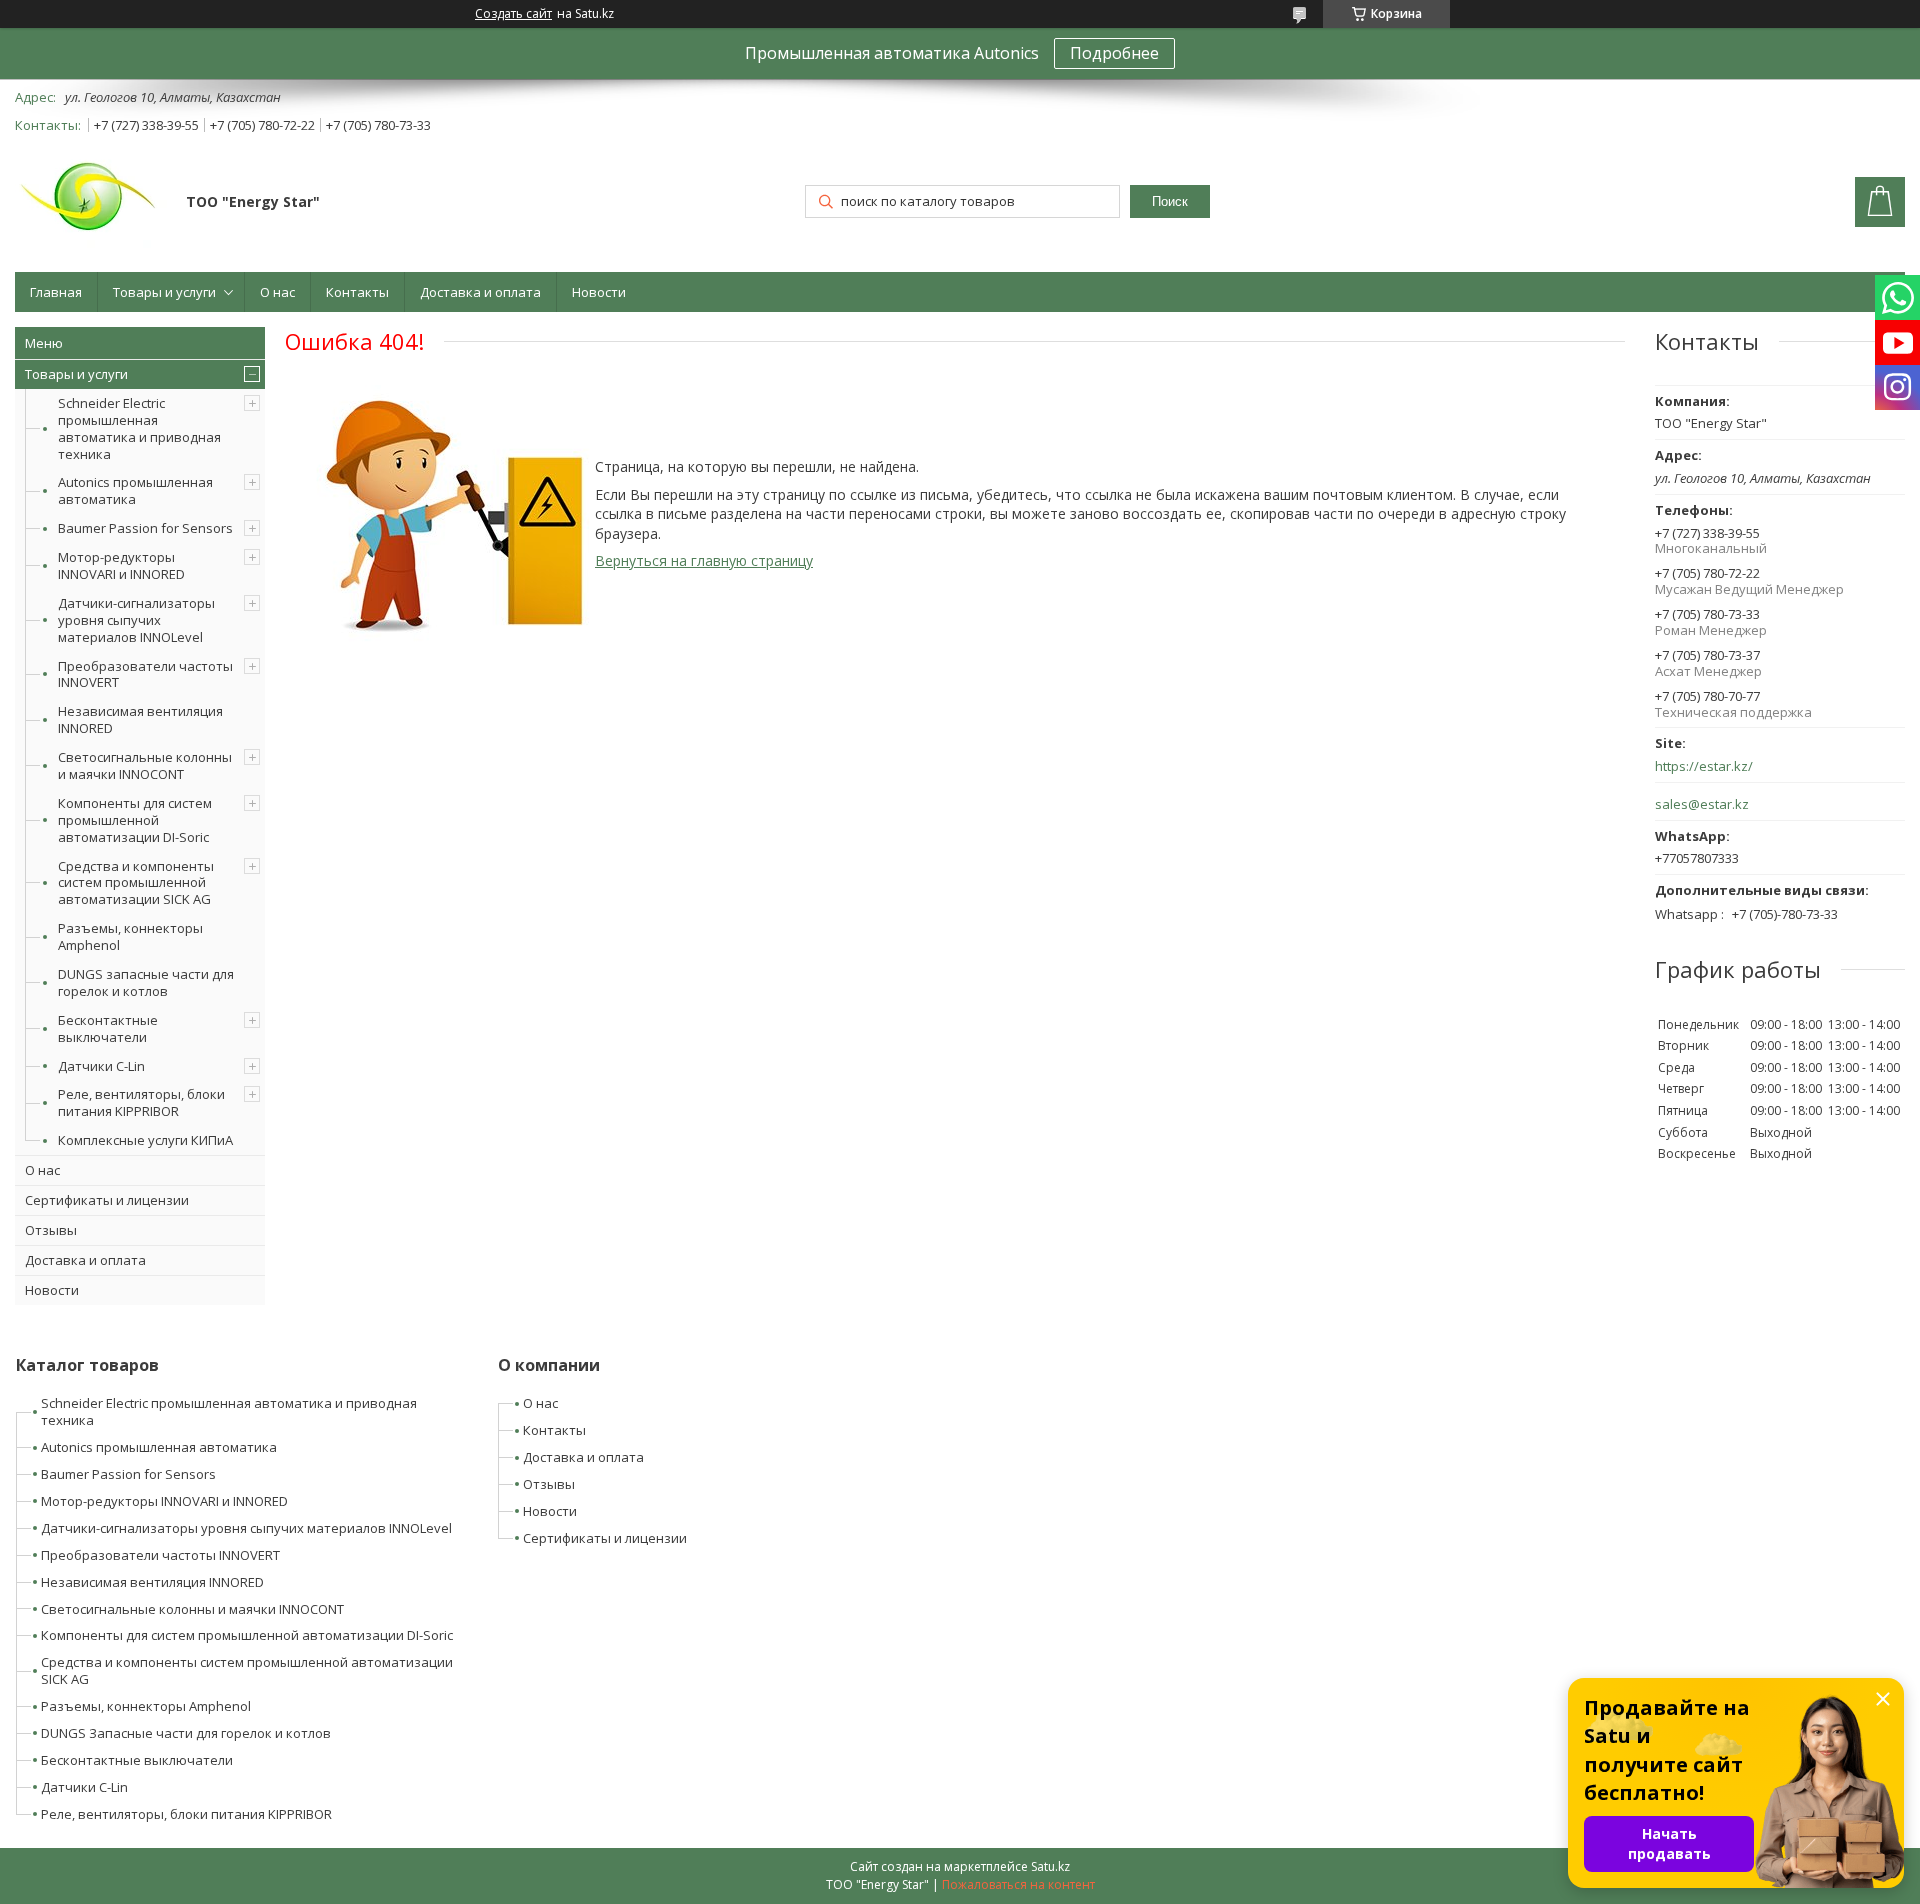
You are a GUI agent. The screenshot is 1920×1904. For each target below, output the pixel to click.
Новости (599, 292)
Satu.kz (1050, 1866)
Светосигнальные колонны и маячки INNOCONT (145, 765)
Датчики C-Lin (101, 1066)
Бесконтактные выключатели (108, 1028)
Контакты (357, 292)
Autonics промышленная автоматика (135, 490)
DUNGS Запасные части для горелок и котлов (186, 1733)
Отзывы (51, 1230)
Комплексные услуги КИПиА (145, 1140)
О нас (277, 292)
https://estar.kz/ (1704, 766)
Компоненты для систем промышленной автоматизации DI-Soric (135, 820)
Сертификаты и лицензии (107, 1200)
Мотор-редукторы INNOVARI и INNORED (121, 565)
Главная (56, 292)
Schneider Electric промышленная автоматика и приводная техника (139, 428)
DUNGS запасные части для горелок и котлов (146, 982)
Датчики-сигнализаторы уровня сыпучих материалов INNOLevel (136, 620)
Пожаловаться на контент (1018, 1884)
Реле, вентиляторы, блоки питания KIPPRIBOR (141, 1102)
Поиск (1170, 201)
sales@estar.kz (1702, 804)
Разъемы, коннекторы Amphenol (130, 936)
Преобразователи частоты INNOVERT (145, 674)
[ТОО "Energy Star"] (91, 204)
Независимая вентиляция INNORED (140, 719)
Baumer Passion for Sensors (145, 528)
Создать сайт (513, 14)
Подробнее (1114, 53)
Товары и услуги (164, 292)
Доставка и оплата (480, 292)
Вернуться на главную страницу (704, 560)
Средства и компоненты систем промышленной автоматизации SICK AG (136, 883)
